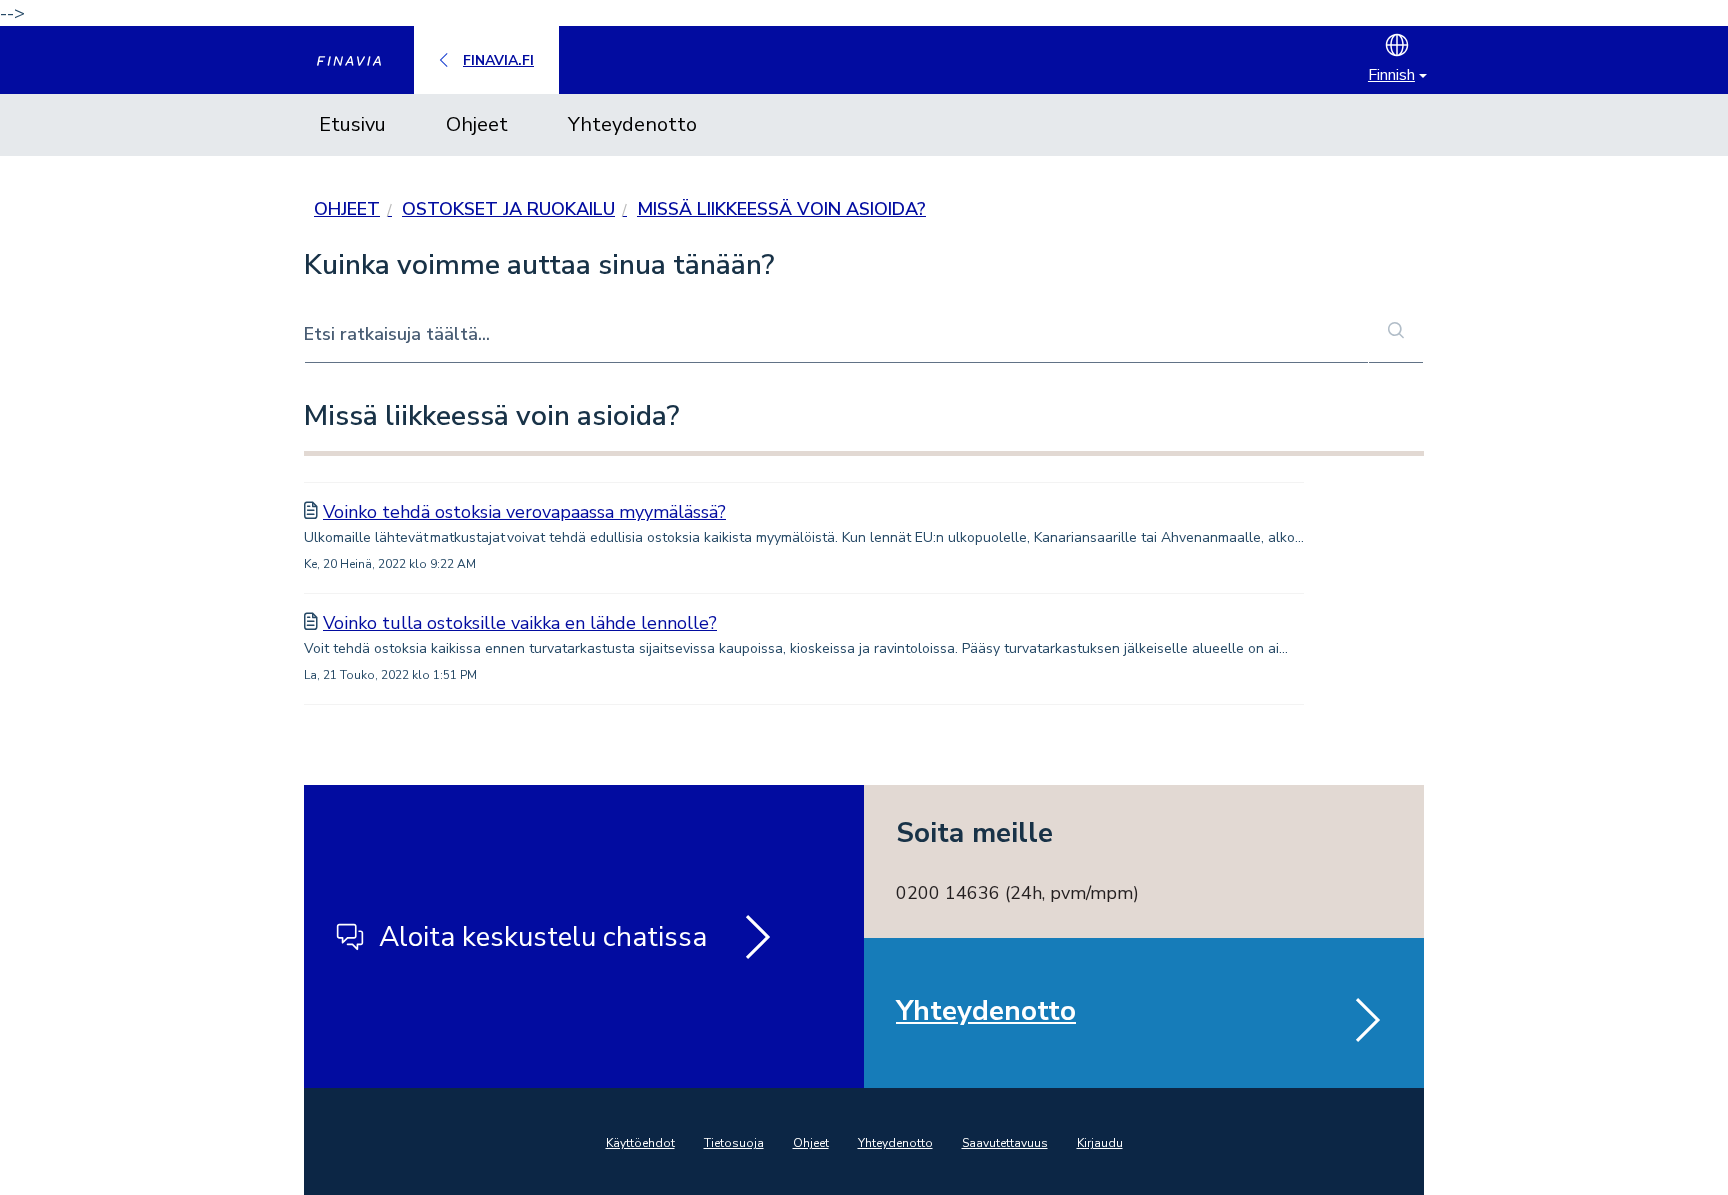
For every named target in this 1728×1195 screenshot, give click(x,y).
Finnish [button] (1391, 75)
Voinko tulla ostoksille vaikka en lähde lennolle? (520, 623)
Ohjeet (477, 124)
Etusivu (352, 124)
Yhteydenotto (632, 124)
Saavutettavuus (1005, 1143)
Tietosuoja (734, 1143)
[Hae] (1396, 332)
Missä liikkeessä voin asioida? (781, 209)
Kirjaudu (1100, 1143)
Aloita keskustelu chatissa (543, 937)
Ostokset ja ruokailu (508, 209)
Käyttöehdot (640, 1143)
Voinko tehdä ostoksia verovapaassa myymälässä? (524, 512)
